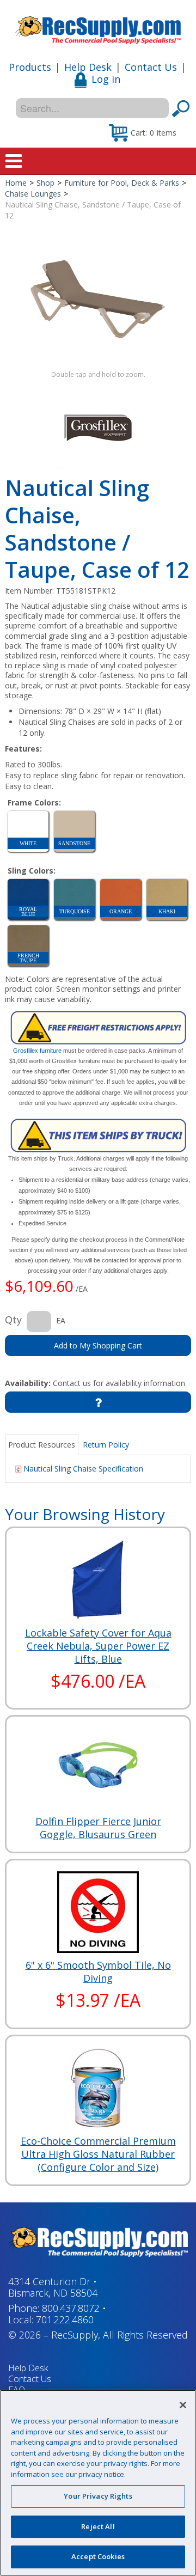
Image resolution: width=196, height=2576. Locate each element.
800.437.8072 (71, 2308)
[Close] (183, 2405)
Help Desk (88, 67)
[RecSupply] (98, 26)
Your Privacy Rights (98, 2496)
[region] (98, 2483)
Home (16, 183)
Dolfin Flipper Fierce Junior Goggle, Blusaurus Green (98, 1828)
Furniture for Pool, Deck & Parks (122, 183)
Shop (45, 183)
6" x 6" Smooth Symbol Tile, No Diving (98, 1971)
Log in (106, 79)
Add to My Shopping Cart (98, 1345)
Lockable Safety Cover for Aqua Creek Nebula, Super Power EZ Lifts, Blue (98, 1646)
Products (30, 67)
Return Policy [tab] (106, 1445)
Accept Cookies (98, 2556)
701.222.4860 (65, 2319)
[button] (143, 132)
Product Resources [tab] (42, 1445)
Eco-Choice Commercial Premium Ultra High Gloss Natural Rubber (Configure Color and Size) (98, 2154)
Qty (13, 1320)
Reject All (98, 2526)
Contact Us (151, 67)
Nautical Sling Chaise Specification (83, 1469)
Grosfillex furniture (37, 1051)
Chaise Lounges (33, 194)
